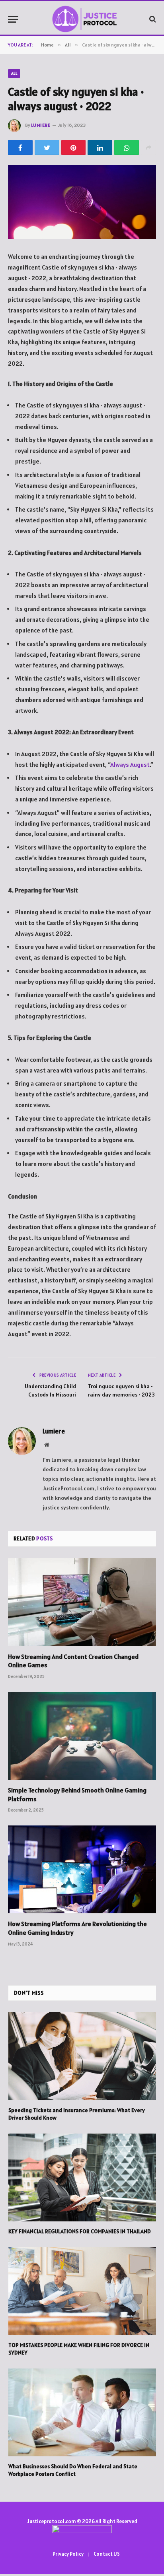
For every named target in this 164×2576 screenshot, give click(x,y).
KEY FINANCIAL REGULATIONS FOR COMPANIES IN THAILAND (80, 2231)
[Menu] (13, 19)
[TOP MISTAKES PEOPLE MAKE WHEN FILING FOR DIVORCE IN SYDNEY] (82, 2291)
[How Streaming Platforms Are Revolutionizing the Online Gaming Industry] (82, 1869)
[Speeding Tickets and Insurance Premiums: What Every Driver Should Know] (82, 2056)
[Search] (152, 19)
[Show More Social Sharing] (148, 147)
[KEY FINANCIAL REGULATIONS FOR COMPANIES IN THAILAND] (82, 2177)
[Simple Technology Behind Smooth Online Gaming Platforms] (82, 1736)
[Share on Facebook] (20, 147)
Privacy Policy (68, 2554)
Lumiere (41, 125)
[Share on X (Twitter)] (47, 147)
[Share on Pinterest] (74, 147)
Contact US (107, 2554)
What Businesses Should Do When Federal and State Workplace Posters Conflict (73, 2470)
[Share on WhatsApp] (127, 147)
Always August (130, 765)
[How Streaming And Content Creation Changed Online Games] (82, 1602)
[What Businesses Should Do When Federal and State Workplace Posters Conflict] (82, 2412)
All (14, 73)
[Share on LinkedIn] (100, 147)
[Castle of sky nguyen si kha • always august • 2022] (82, 202)
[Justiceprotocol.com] (86, 19)
